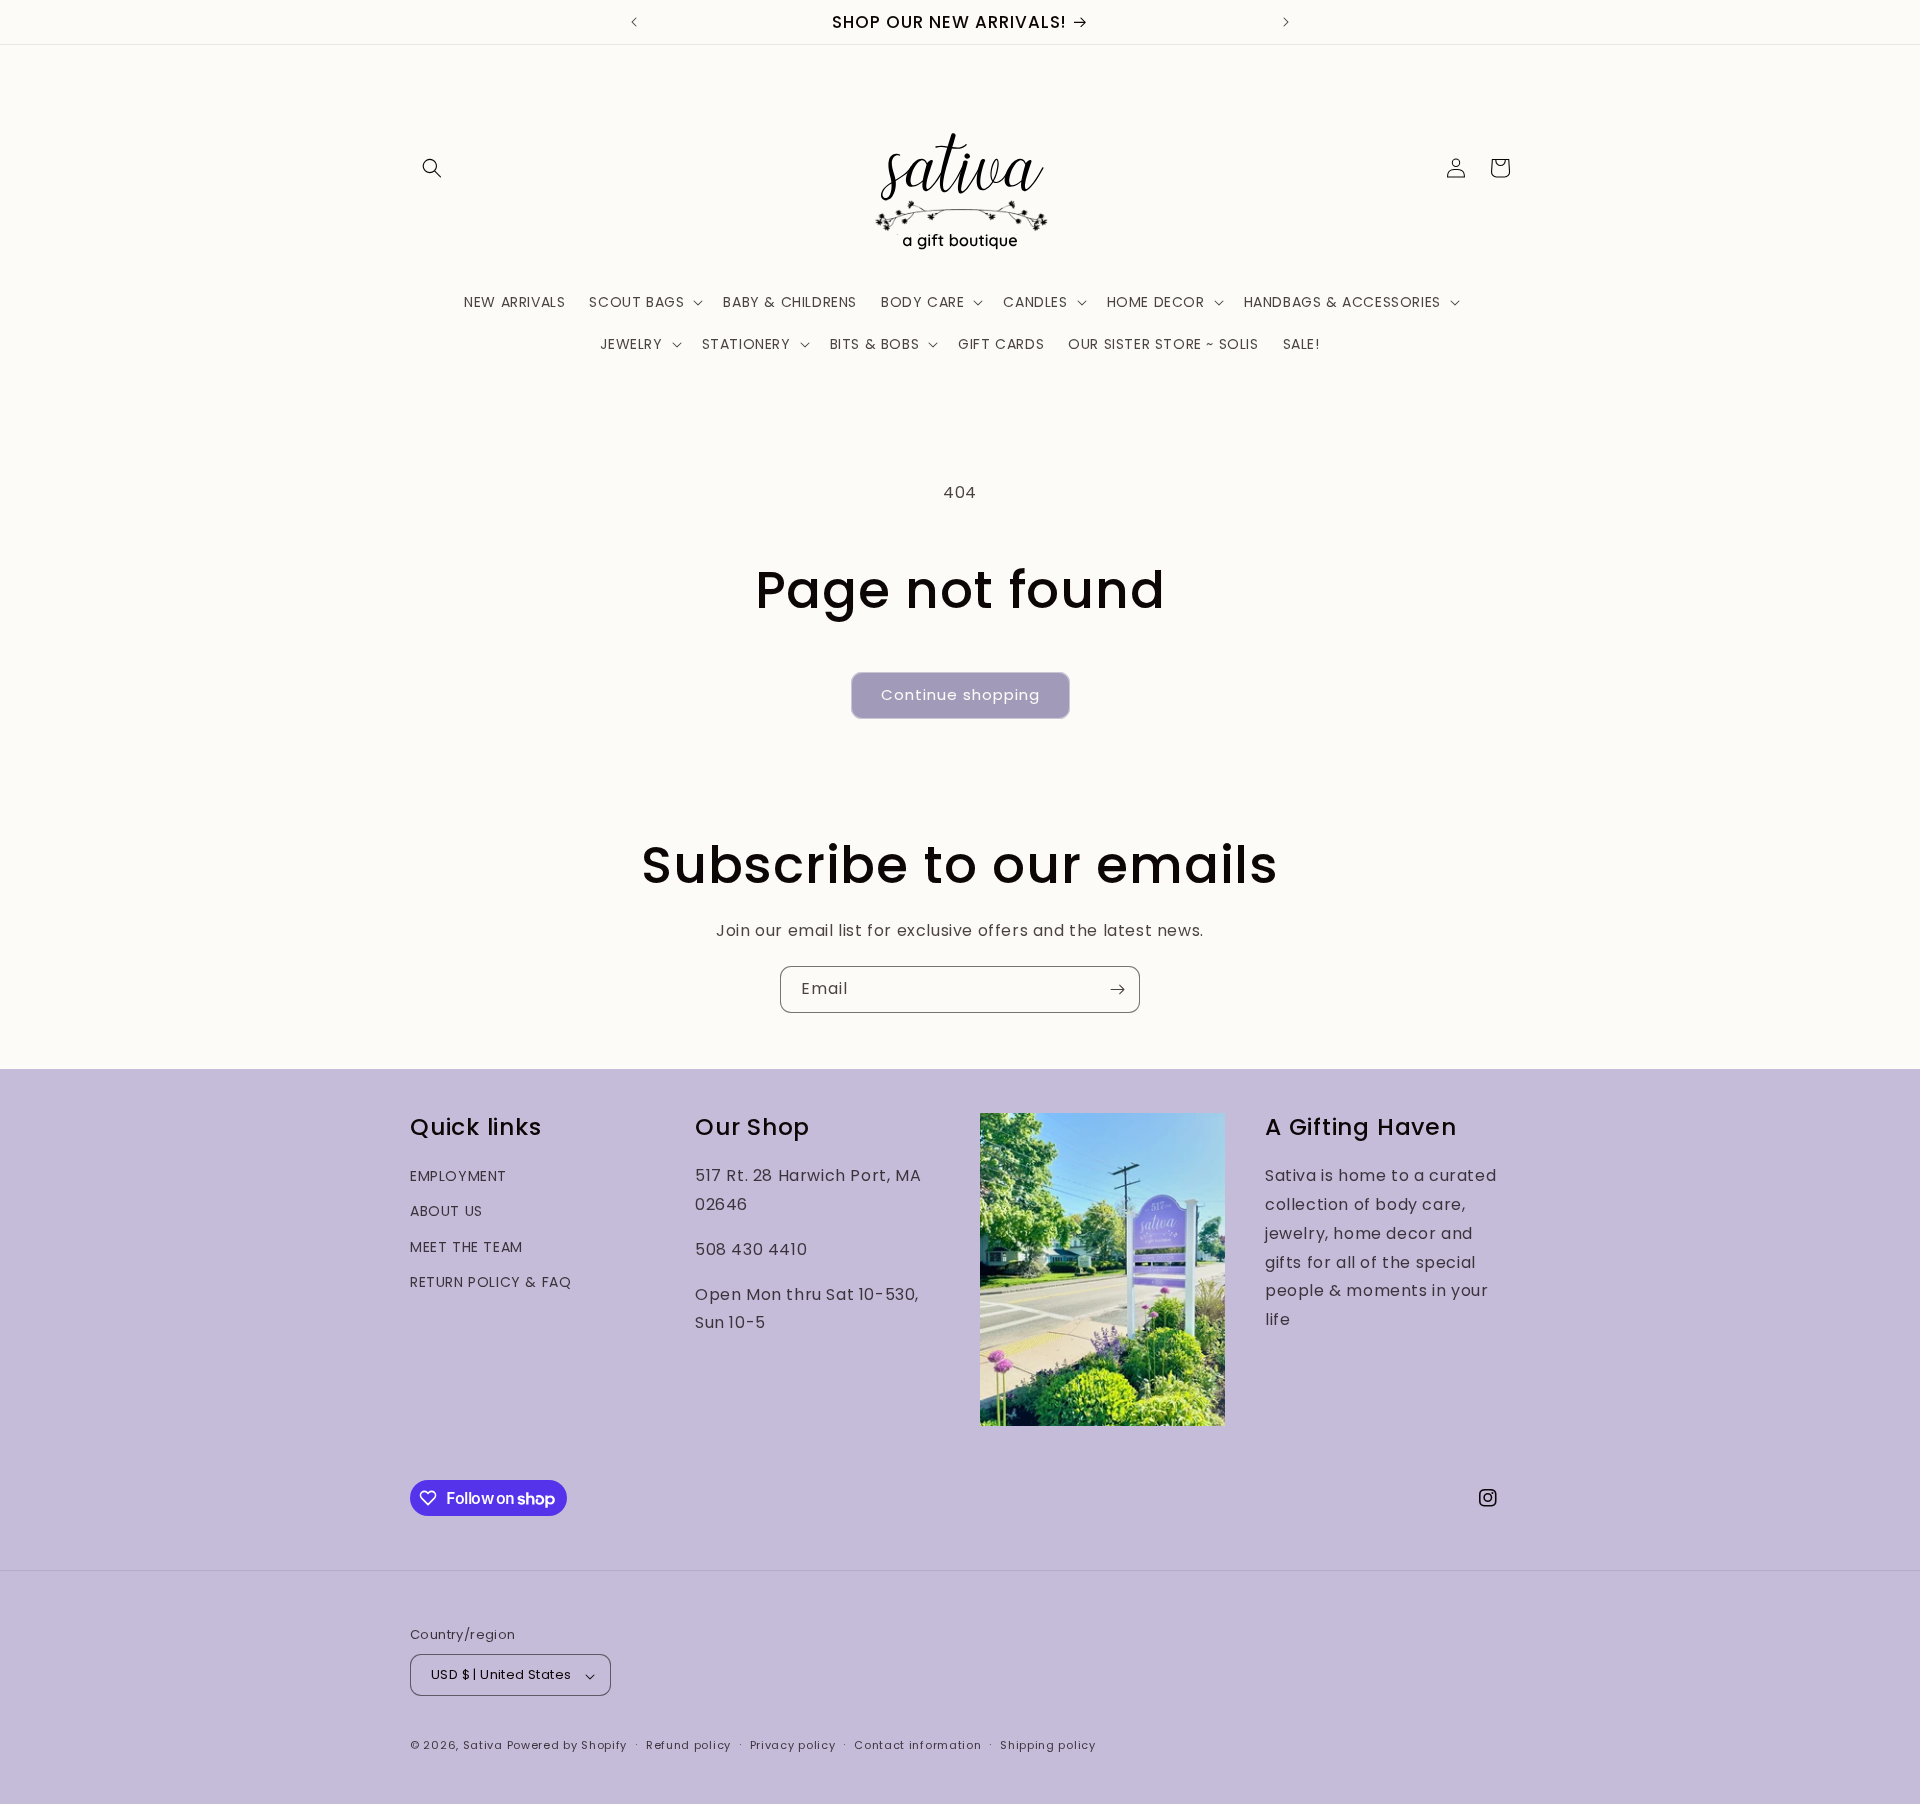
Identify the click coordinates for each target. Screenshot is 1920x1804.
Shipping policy (1048, 1745)
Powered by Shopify (567, 1746)
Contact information (917, 1745)
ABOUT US (446, 1211)
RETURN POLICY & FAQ (490, 1281)
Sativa (483, 1746)
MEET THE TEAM (466, 1246)
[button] (432, 168)
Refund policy (688, 1745)
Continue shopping (960, 694)
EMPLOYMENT (458, 1176)
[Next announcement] (1286, 22)
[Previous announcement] (634, 22)
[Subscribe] (1117, 989)
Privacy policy (793, 1745)
